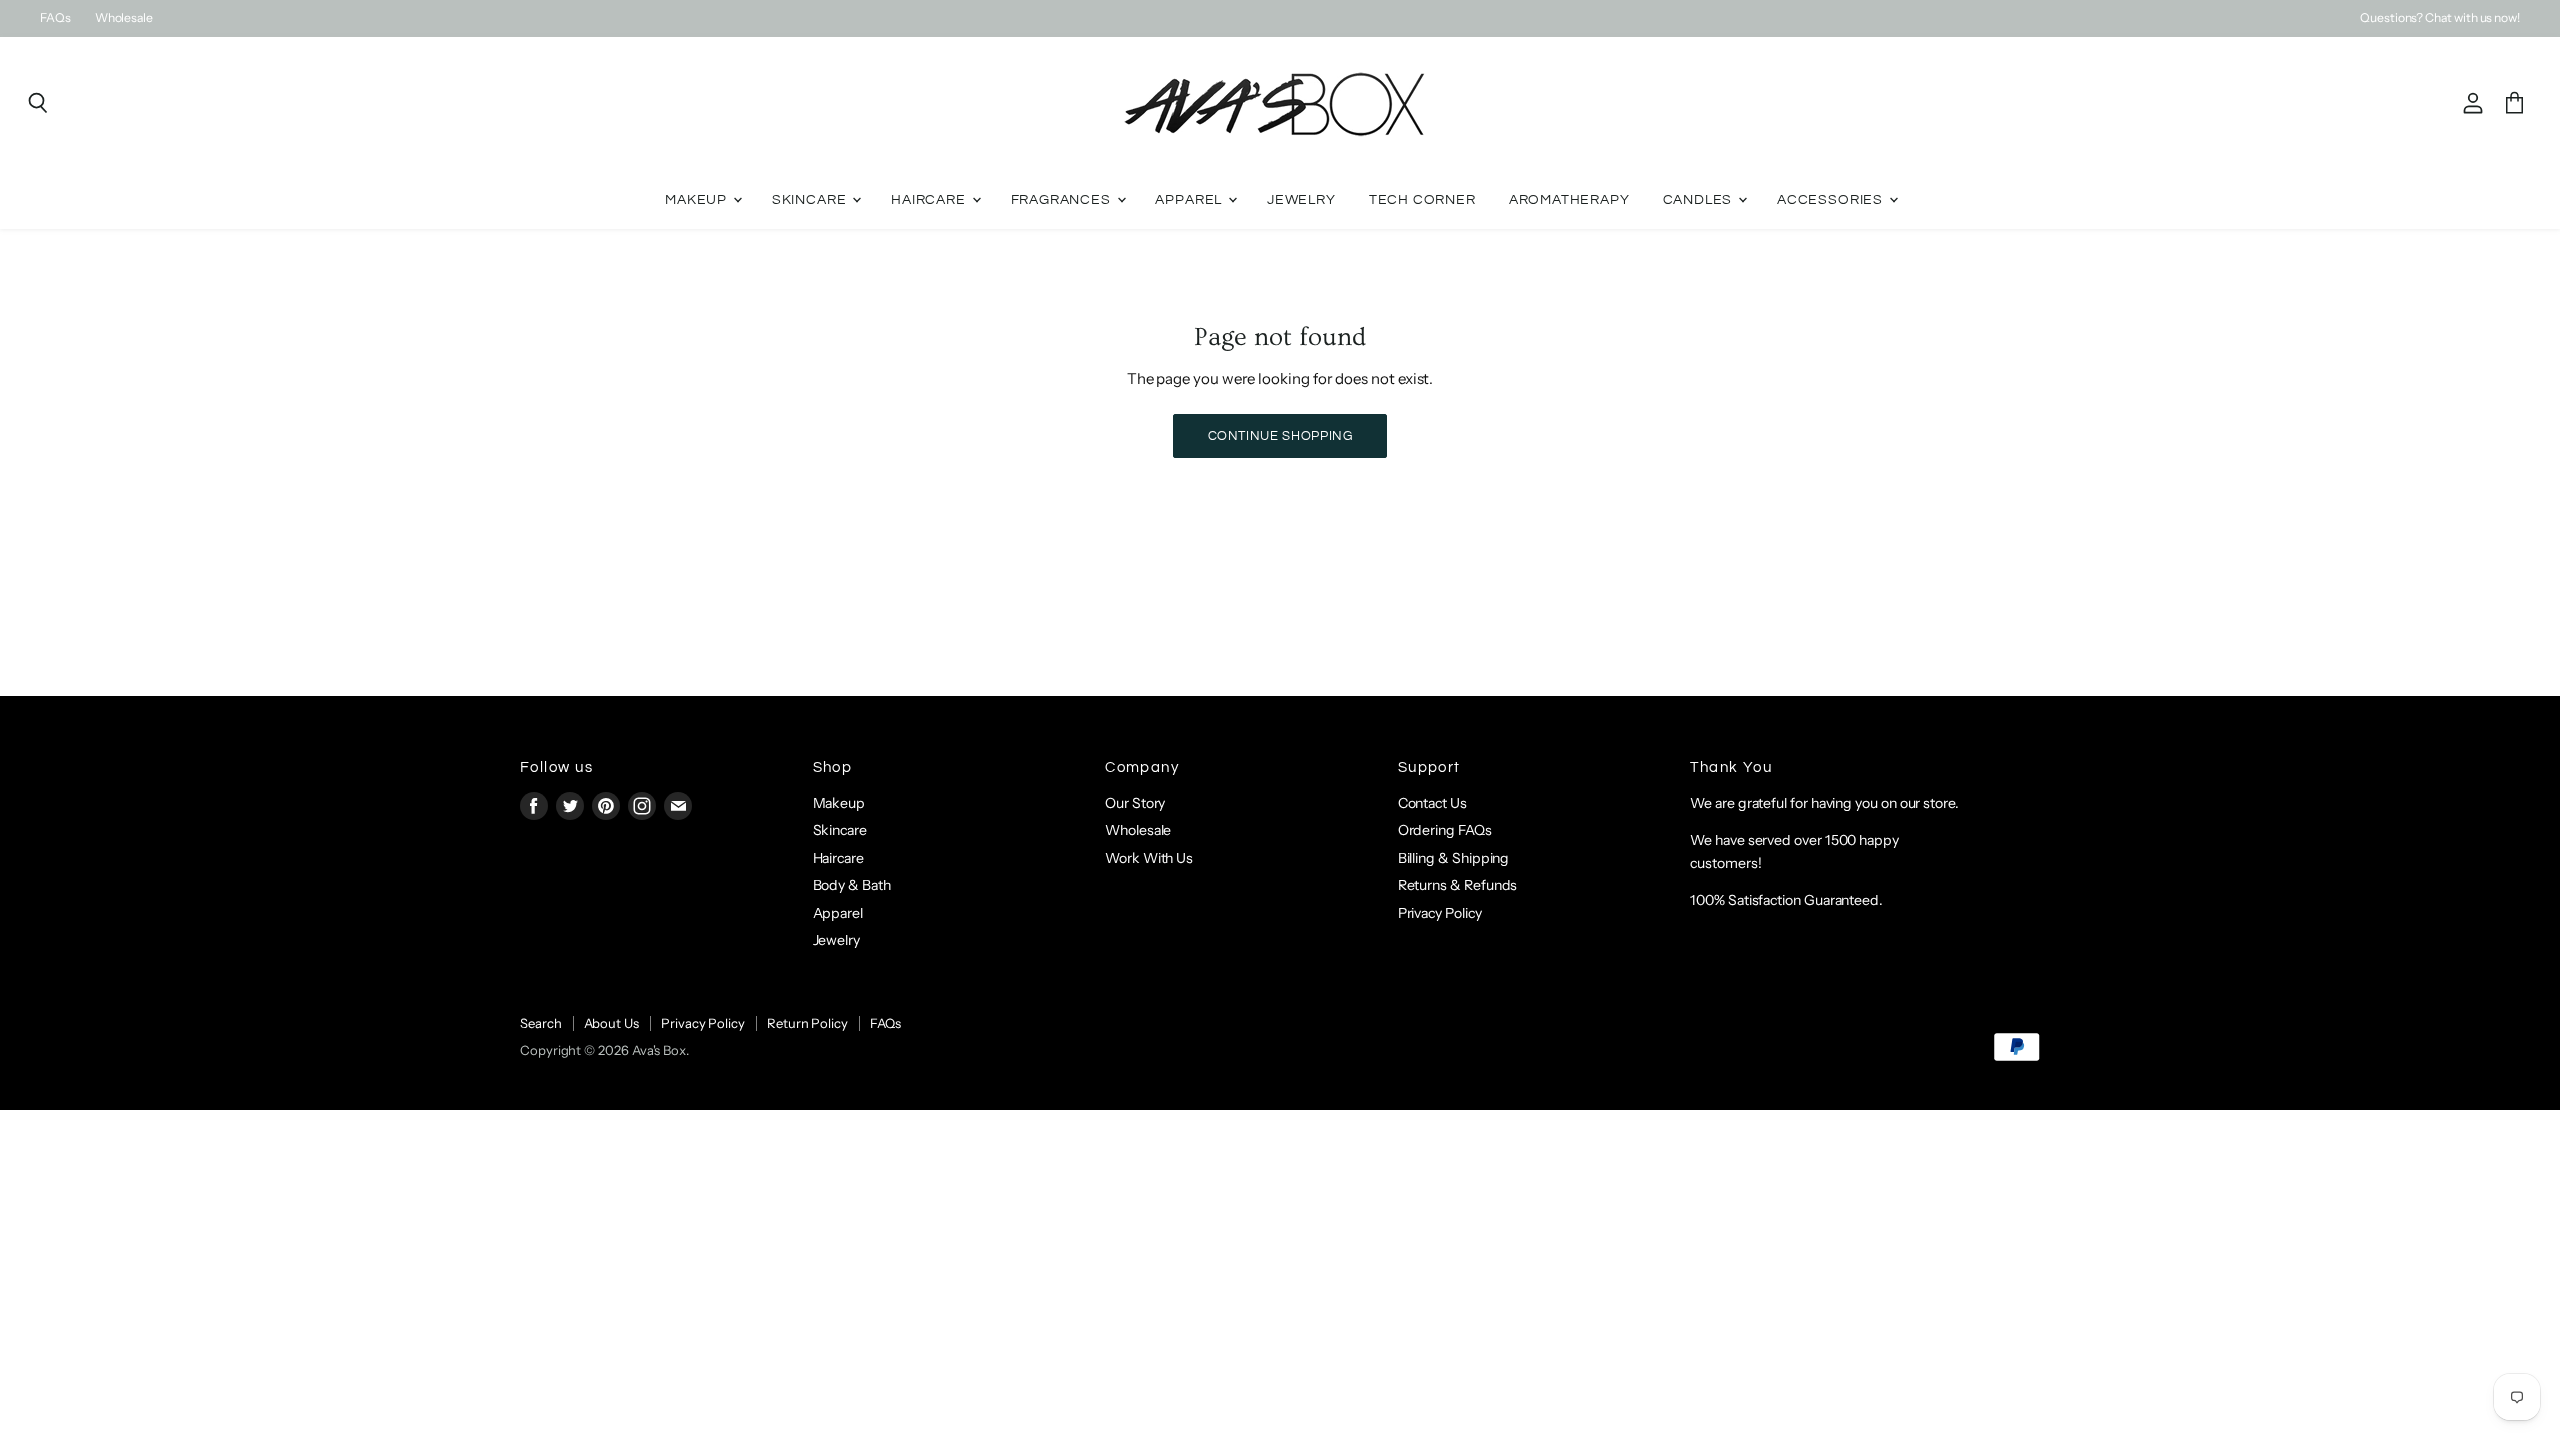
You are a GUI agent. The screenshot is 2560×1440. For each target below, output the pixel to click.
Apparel (1190, 200)
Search (541, 1023)
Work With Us (1149, 858)
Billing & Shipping (1454, 858)
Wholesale (124, 18)
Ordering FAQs (1445, 830)
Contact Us (1432, 803)
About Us (611, 1023)
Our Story (1135, 803)
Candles (1700, 200)
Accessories (1832, 200)
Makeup (698, 200)
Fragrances (1063, 200)
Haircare (930, 200)
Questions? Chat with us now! (2440, 18)
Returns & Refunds (1458, 885)
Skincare (811, 200)
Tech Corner (1422, 200)
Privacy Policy (1440, 913)
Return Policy (807, 1023)
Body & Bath (852, 885)
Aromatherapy (1569, 200)
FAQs (55, 18)
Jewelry (1301, 200)
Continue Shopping (1280, 436)
